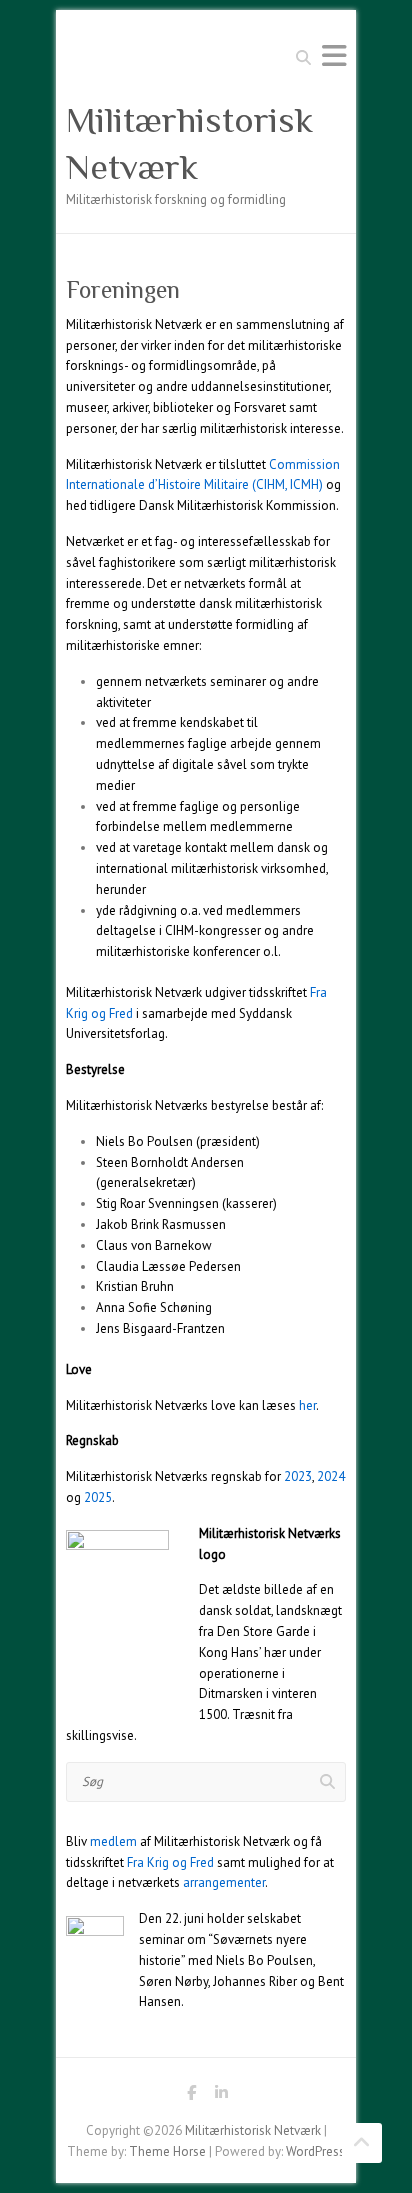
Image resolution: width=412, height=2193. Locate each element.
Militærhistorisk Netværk (189, 143)
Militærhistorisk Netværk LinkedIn (221, 2096)
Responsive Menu (334, 55)
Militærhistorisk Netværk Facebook (191, 2096)
